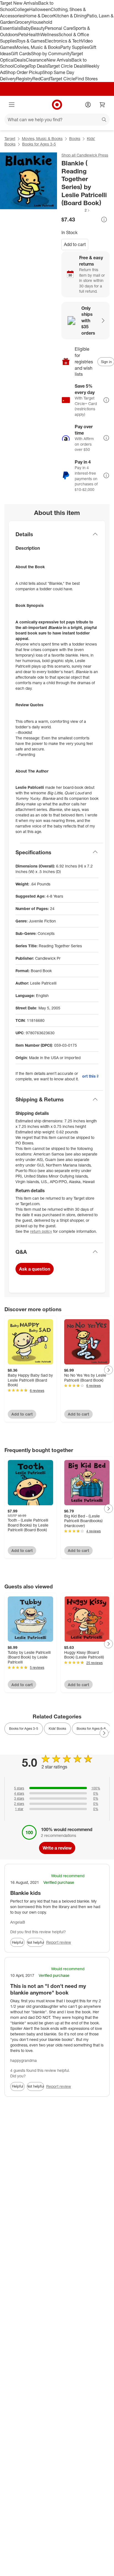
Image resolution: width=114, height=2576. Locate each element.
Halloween (40, 9)
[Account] (88, 105)
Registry (24, 79)
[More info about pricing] (104, 219)
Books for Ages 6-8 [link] (91, 1729)
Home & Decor (39, 16)
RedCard (41, 79)
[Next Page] (108, 1370)
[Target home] (57, 105)
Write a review (57, 1848)
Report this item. (90, 1076)
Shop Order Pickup (24, 72)
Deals (20, 60)
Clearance (36, 60)
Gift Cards (21, 54)
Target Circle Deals (66, 66)
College (22, 9)
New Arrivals (59, 60)
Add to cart (75, 244)
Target (10, 138)
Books (75, 138)
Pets (23, 35)
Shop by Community (51, 54)
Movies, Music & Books (37, 47)
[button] (76, 210)
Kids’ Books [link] (57, 1729)
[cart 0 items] (102, 105)
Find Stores (86, 79)
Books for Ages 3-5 (39, 144)
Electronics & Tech (63, 41)
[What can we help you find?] (57, 120)
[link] (76, 210)
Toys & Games (31, 41)
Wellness (49, 35)
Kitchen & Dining (70, 16)
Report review (59, 1942)
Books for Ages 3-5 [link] (24, 1729)
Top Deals (38, 66)
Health (34, 35)
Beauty (38, 28)
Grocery (23, 22)
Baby (26, 28)
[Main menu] (12, 105)
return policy (41, 1231)
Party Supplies (75, 47)
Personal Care (59, 28)
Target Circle (63, 79)
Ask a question (35, 1269)
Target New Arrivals (19, 3)
